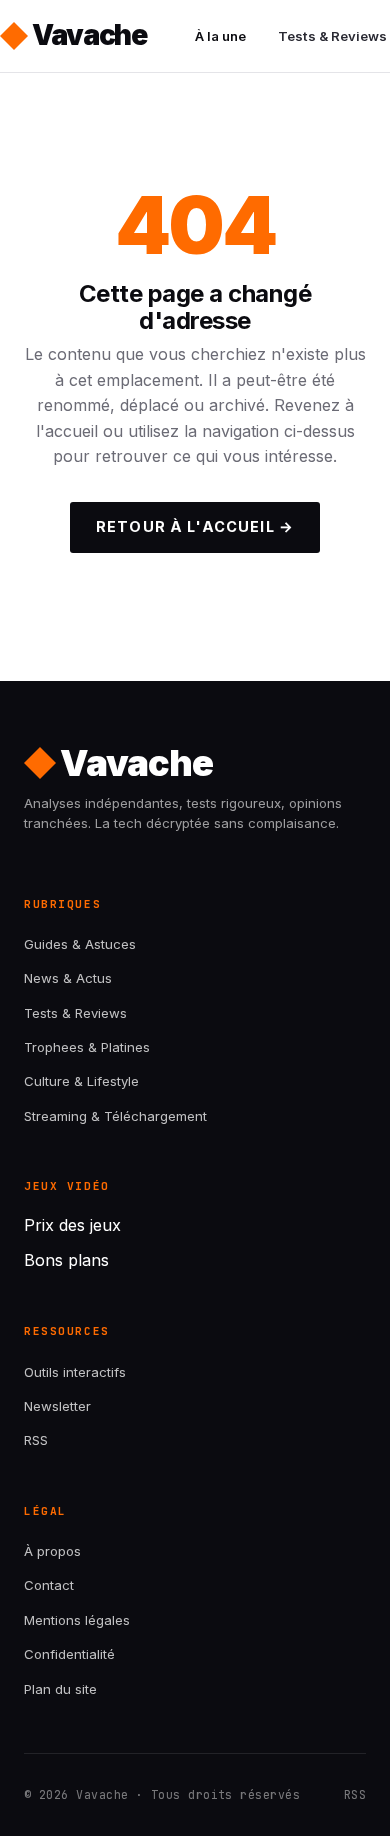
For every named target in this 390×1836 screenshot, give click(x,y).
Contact (49, 1585)
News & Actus (68, 978)
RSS (36, 1440)
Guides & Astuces (80, 944)
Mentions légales (77, 1620)
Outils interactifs (75, 1372)
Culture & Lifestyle (81, 1081)
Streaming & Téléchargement (115, 1116)
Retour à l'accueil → (195, 526)
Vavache (89, 35)
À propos (52, 1551)
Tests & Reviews (75, 1013)
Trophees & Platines (87, 1047)
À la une (220, 36)
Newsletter (57, 1406)
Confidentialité (69, 1654)
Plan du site (60, 1689)
